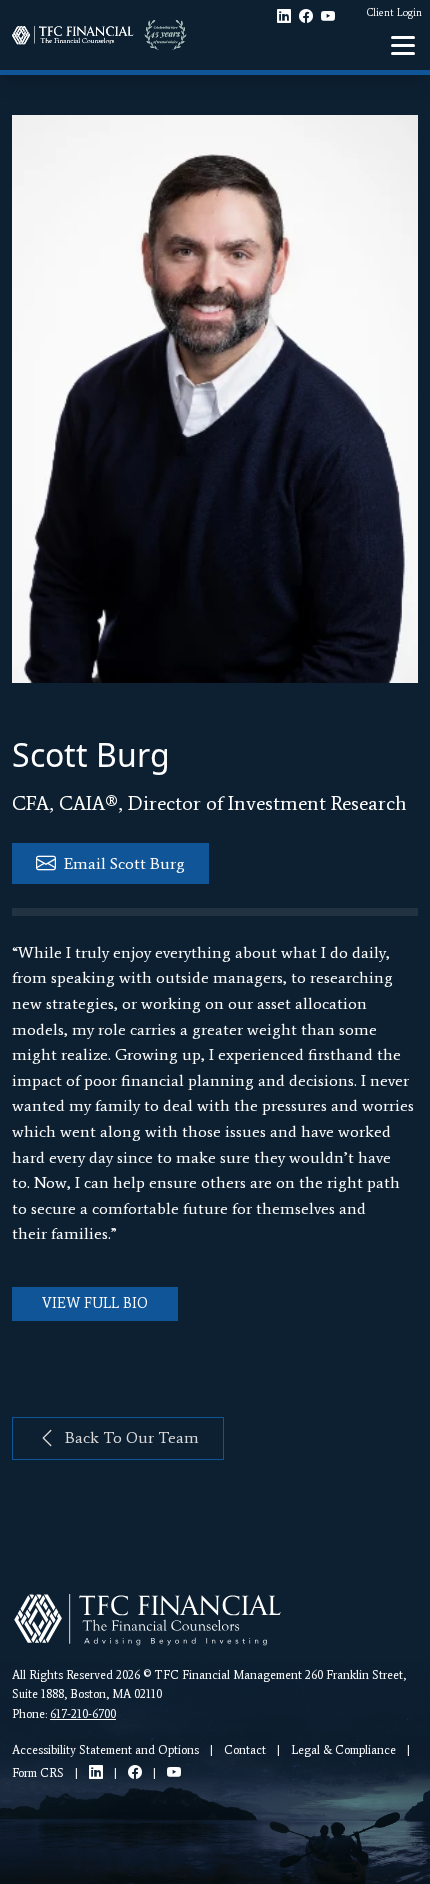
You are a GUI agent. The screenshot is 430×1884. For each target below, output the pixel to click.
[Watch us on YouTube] (174, 1772)
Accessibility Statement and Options (105, 1750)
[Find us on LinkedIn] (96, 1772)
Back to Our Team (132, 1437)
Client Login (394, 12)
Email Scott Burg (124, 863)
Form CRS (38, 1773)
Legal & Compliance (343, 1750)
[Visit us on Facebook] (135, 1772)
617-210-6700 (83, 1714)
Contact (245, 1750)
